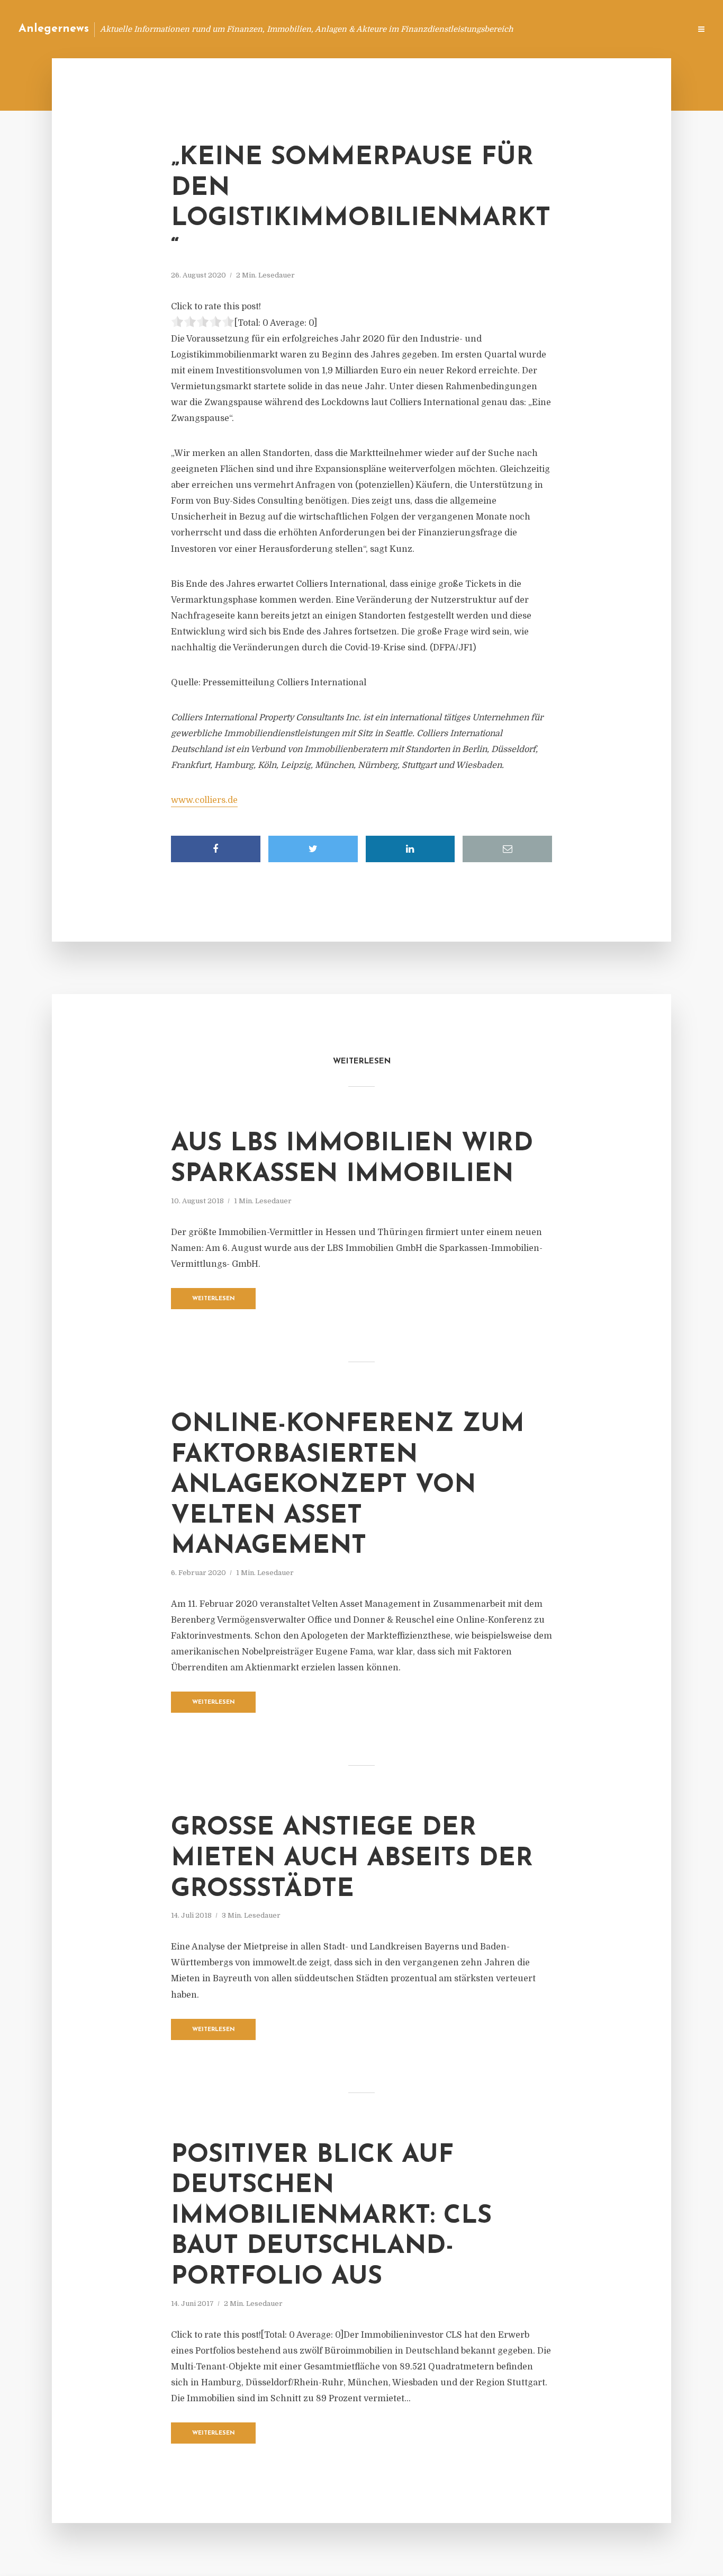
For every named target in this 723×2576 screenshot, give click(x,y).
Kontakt (553, 29)
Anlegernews (54, 29)
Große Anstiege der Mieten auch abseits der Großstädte (352, 1859)
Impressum (603, 29)
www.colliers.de (204, 800)
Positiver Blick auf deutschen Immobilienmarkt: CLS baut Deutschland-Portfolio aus (331, 2216)
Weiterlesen (214, 1299)
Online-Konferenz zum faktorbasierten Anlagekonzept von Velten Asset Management (348, 1486)
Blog (481, 29)
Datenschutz (659, 29)
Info (514, 29)
